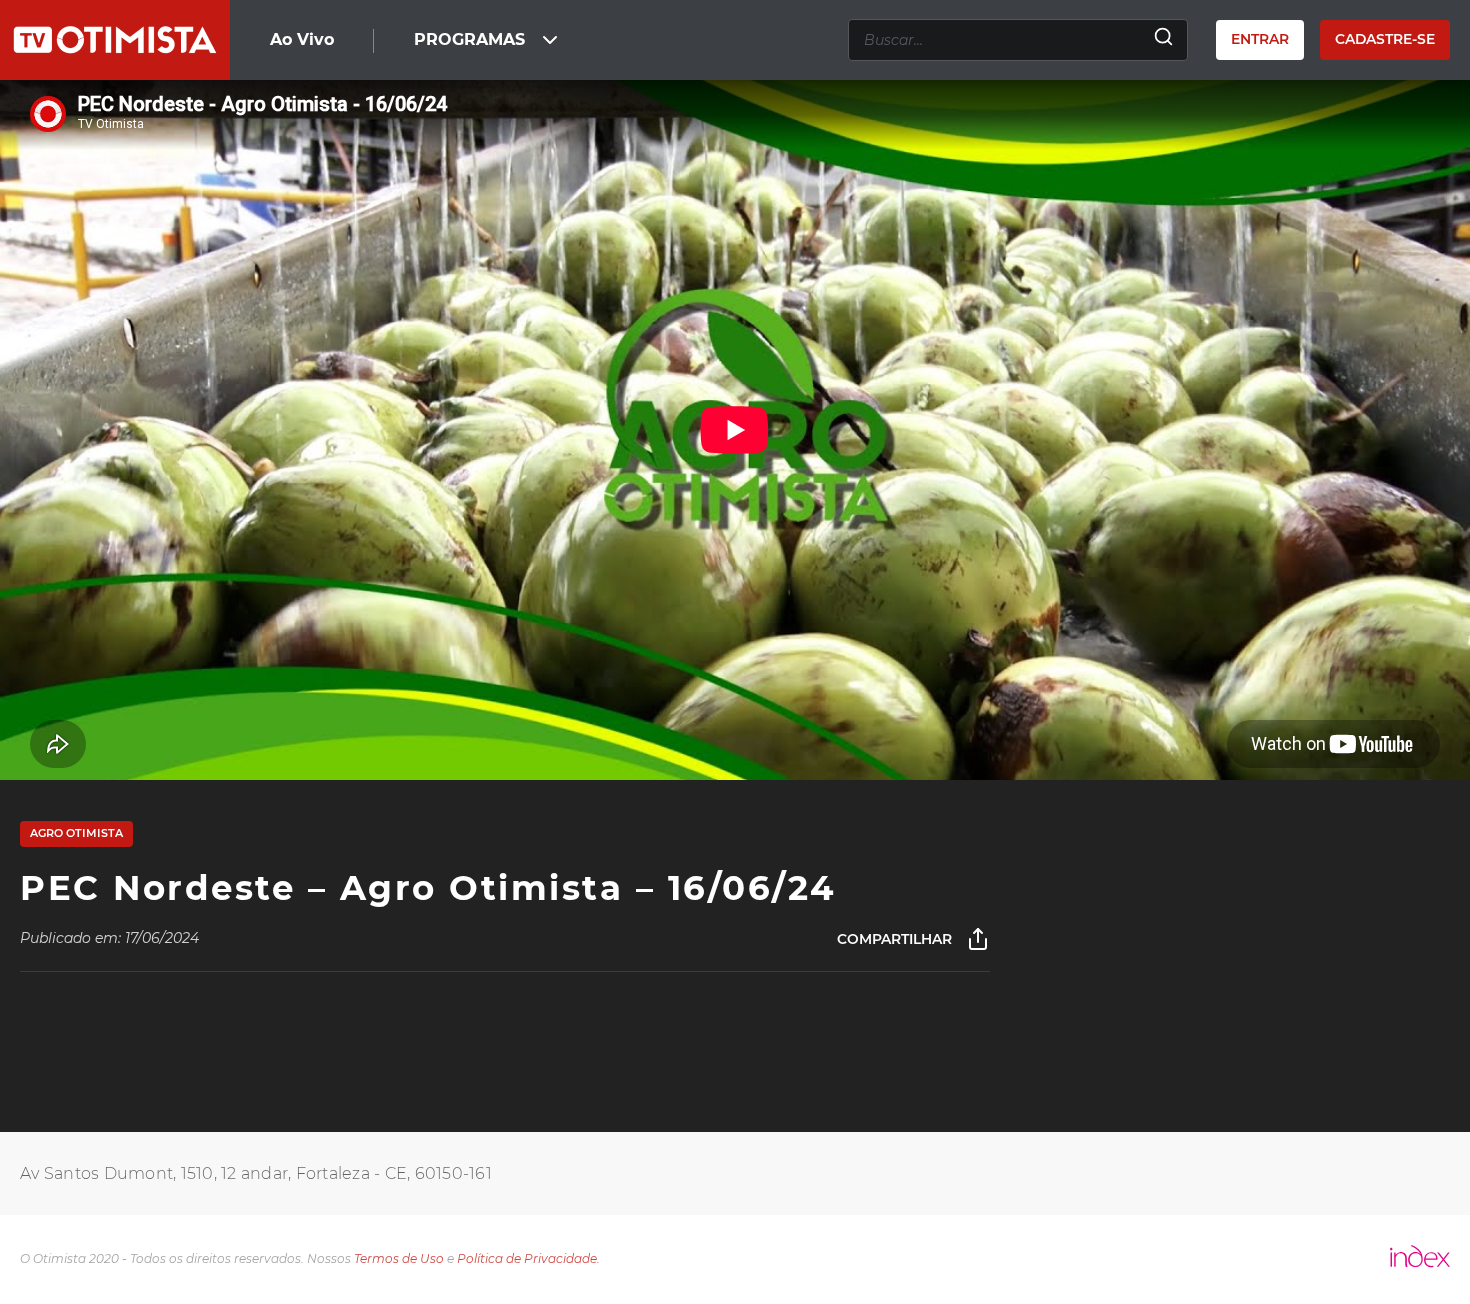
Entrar (1260, 39)
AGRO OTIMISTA (76, 833)
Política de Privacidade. (528, 1258)
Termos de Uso (399, 1258)
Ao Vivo (302, 39)
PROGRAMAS (469, 39)
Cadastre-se (1385, 39)
